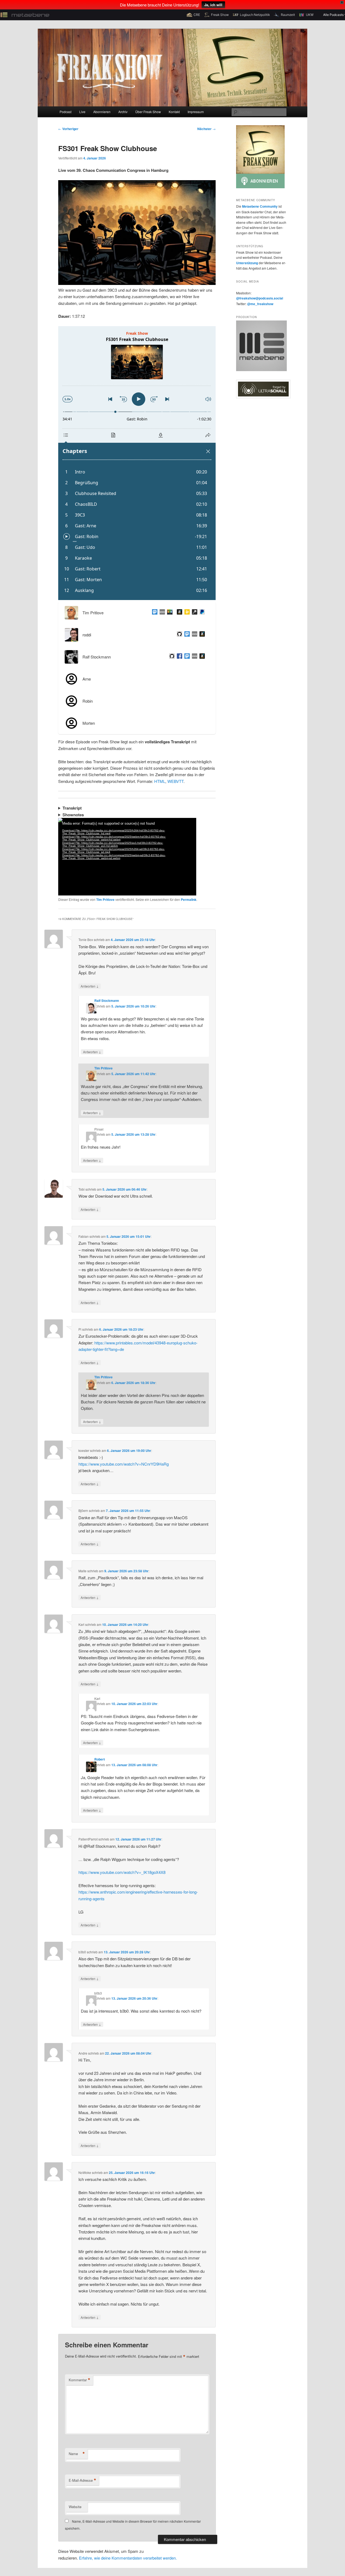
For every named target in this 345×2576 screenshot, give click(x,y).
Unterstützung (247, 263)
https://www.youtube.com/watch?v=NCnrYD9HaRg (124, 1464)
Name (77, 2454)
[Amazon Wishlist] (178, 613)
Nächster (206, 129)
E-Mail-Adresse (82, 2480)
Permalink (189, 900)
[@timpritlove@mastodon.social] (154, 613)
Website (75, 2507)
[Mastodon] (186, 635)
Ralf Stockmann (107, 1001)
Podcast (65, 112)
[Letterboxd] (169, 613)
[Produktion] (261, 370)
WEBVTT (175, 781)
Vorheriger (68, 129)
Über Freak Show (148, 112)
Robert (100, 1759)
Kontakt (174, 112)
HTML (160, 781)
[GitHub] (178, 635)
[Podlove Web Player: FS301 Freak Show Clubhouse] (137, 463)
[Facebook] (178, 657)
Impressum (196, 112)
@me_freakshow (260, 304)
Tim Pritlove (105, 900)
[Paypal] (201, 613)
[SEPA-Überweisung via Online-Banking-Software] (194, 613)
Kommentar (80, 2380)
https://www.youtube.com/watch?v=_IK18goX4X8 (122, 1872)
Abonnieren (102, 112)
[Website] (161, 613)
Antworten (90, 986)
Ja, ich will (213, 5)
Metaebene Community (260, 206)
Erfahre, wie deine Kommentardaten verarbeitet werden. (128, 2558)
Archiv (123, 112)
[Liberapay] (186, 613)
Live (82, 112)
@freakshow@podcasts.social (260, 298)
